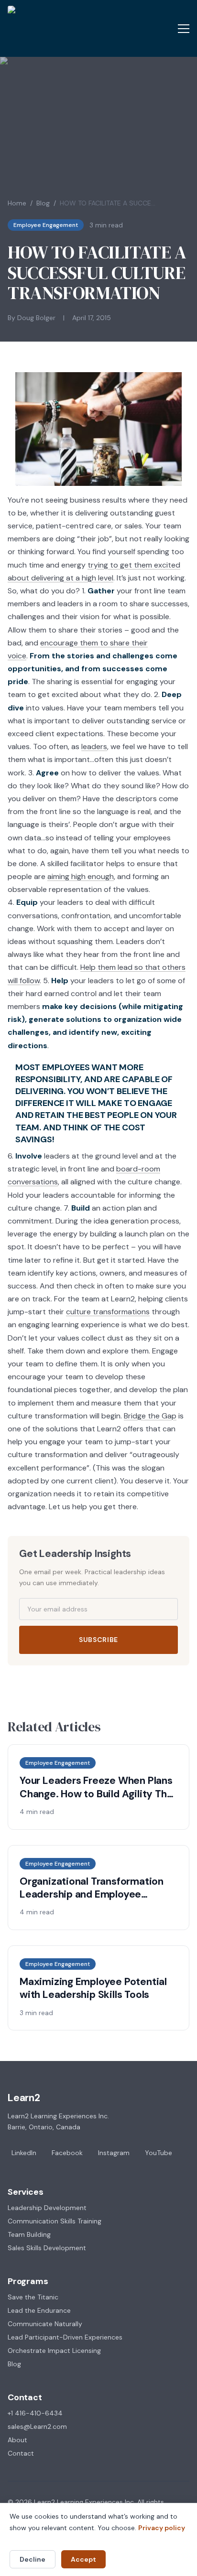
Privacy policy (162, 2528)
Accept (83, 2559)
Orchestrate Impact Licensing (54, 2351)
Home (17, 203)
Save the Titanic (33, 2297)
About (17, 2440)
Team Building (29, 2234)
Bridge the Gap (150, 1416)
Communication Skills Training (55, 2221)
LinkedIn (24, 2153)
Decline (33, 2559)
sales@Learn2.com (37, 2426)
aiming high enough (81, 876)
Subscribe (98, 1640)
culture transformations (108, 1312)
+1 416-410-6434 (35, 2413)
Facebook (67, 2153)
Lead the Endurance (39, 2310)
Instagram (114, 2153)
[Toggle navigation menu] (184, 29)
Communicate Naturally (45, 2324)
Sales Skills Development (47, 2248)
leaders (94, 746)
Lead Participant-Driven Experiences (65, 2337)
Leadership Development (47, 2208)
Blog (43, 203)
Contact (21, 2453)
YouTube (159, 2153)
